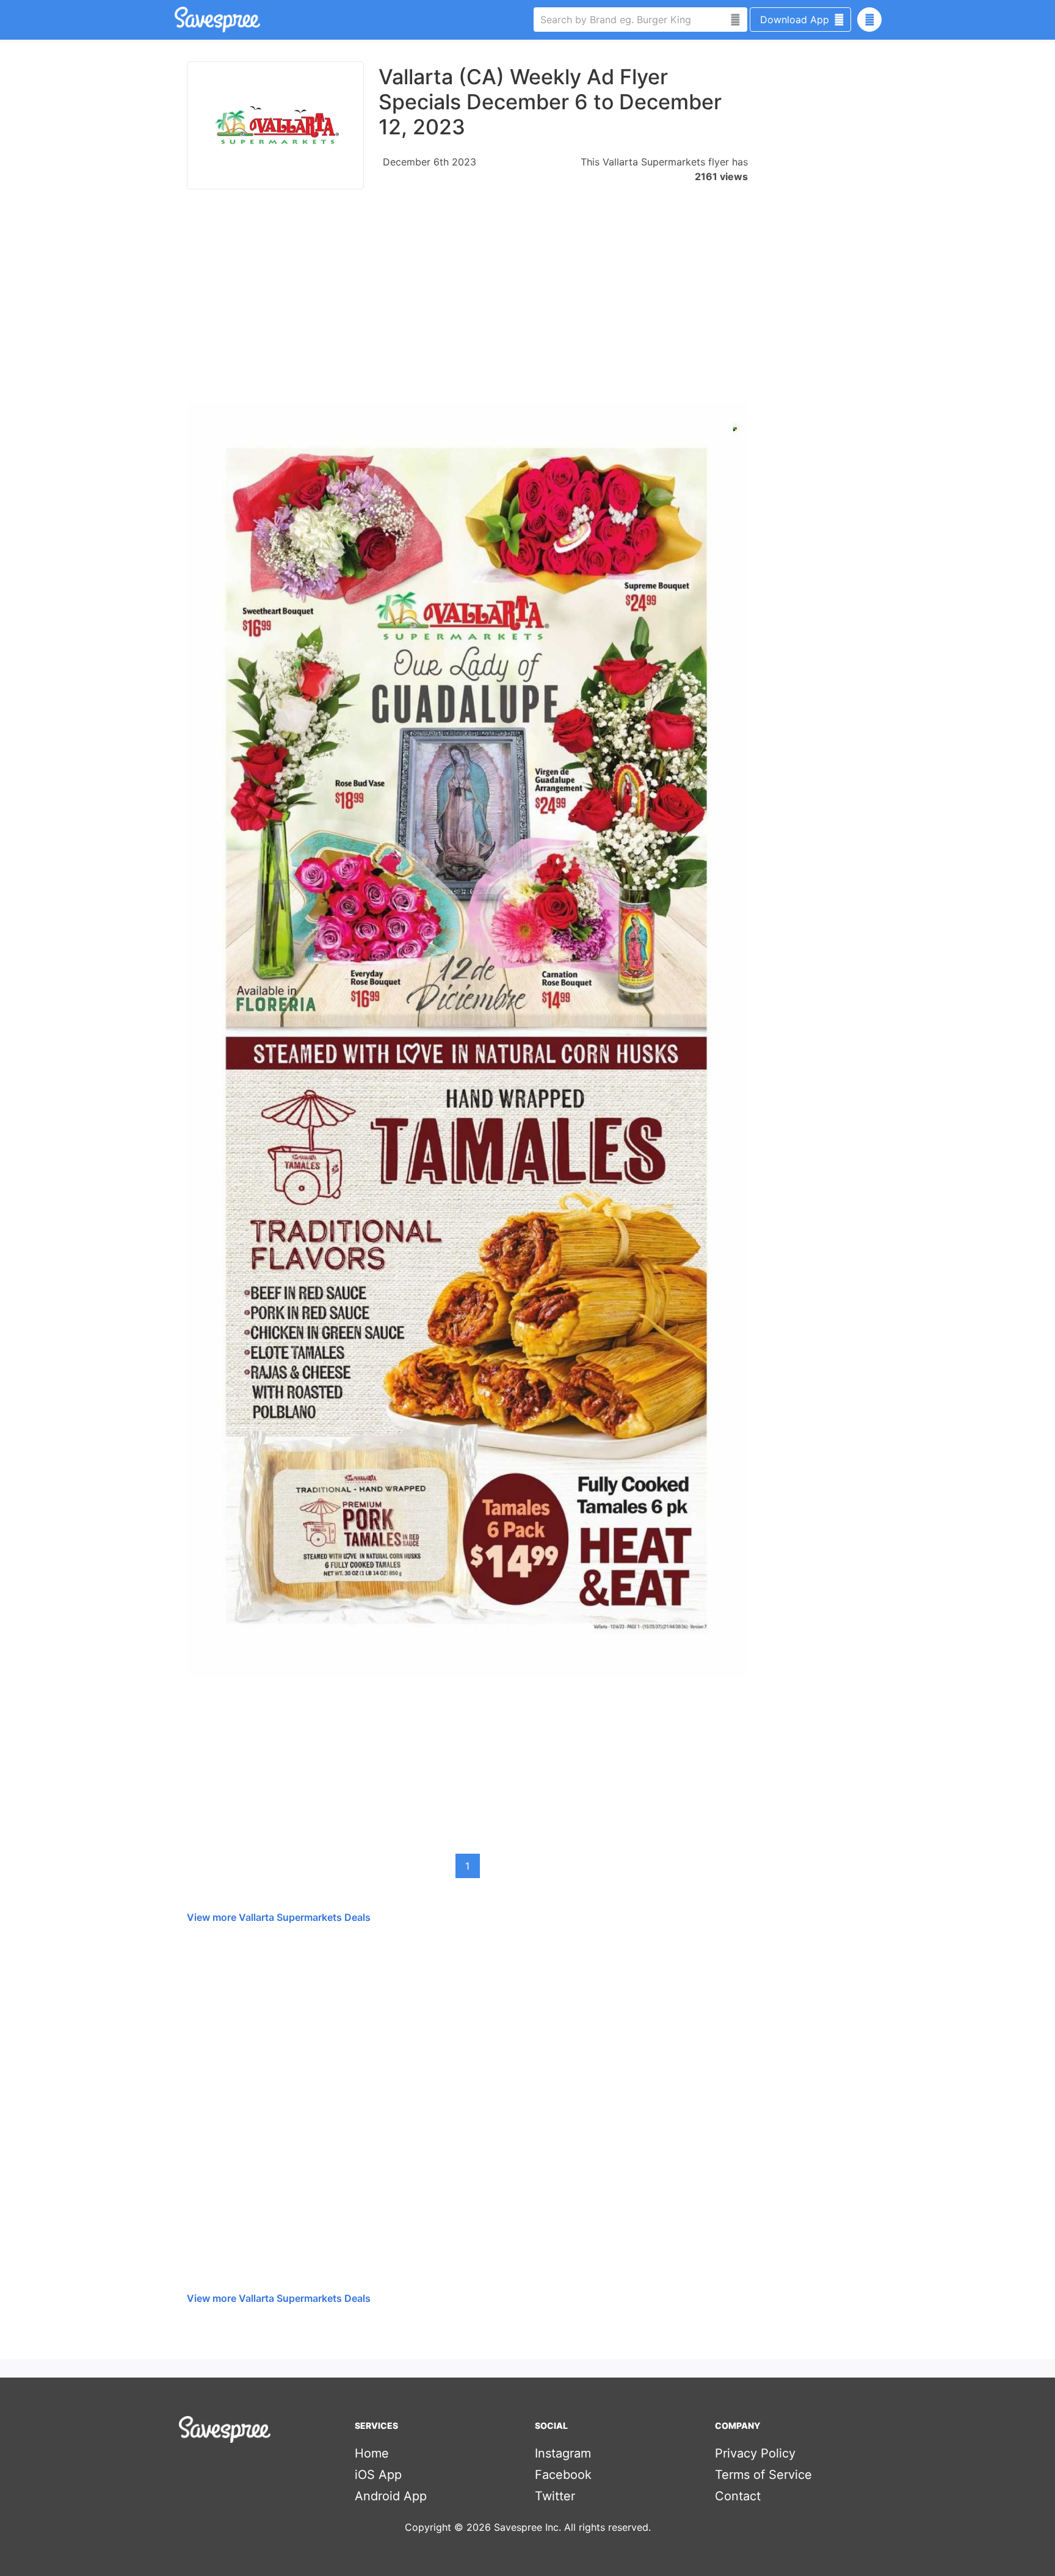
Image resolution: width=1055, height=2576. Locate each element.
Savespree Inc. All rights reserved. (572, 2527)
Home (372, 2453)
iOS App (378, 2475)
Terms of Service (763, 2475)
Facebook (563, 2475)
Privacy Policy (755, 2453)
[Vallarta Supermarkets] (275, 125)
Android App (391, 2496)
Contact (738, 2496)
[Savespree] (176, 20)
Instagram (563, 2453)
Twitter (555, 2496)
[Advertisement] (467, 302)
